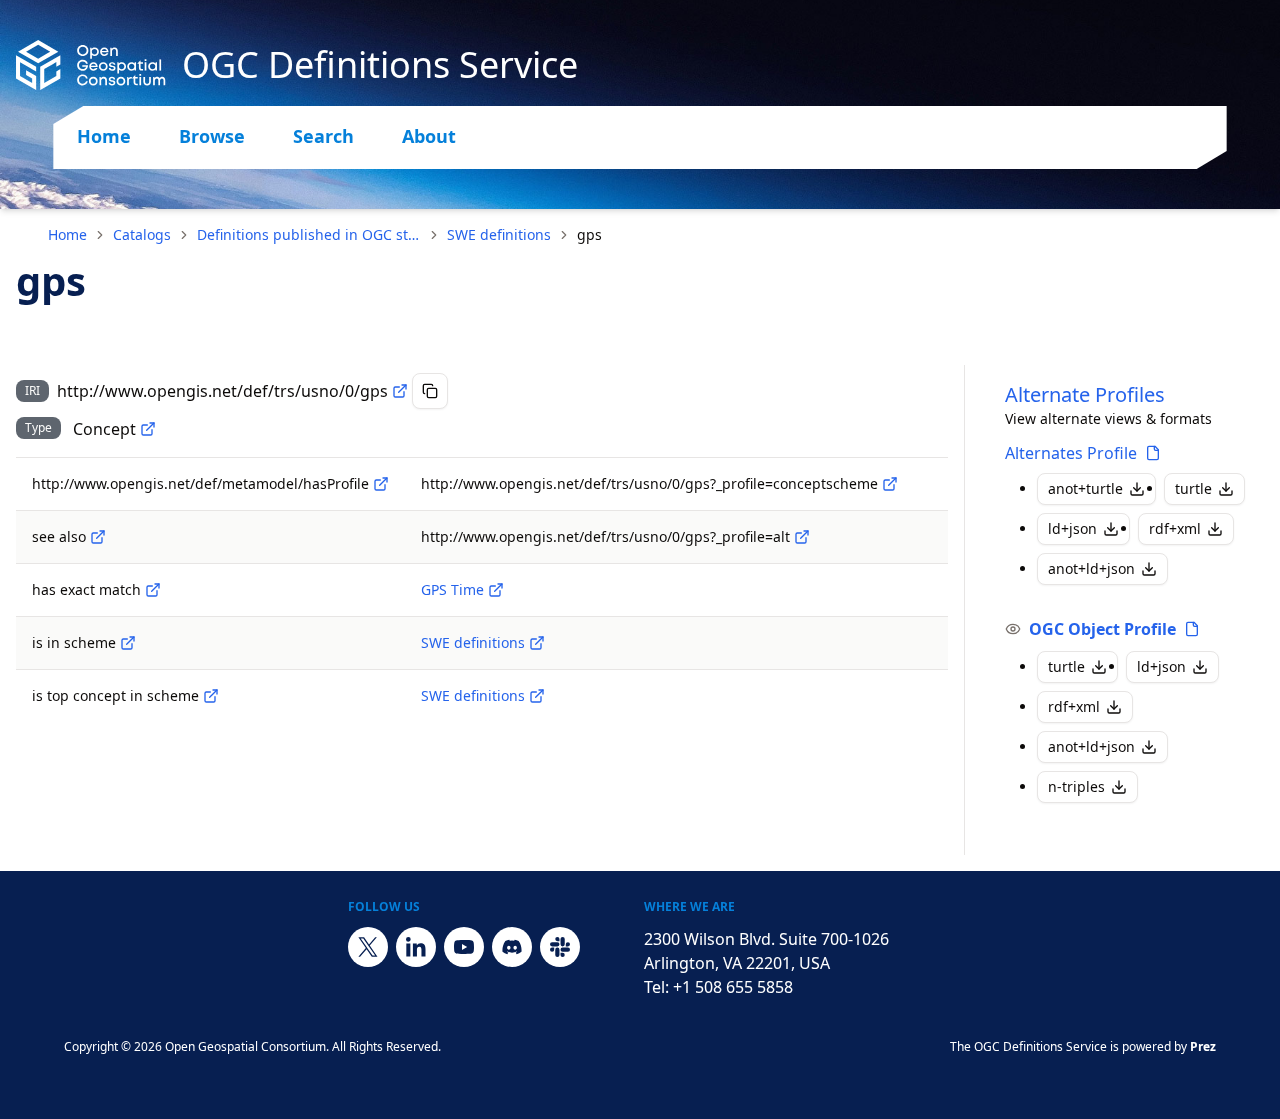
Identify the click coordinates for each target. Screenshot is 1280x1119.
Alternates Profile (1071, 453)
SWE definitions (499, 234)
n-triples (1076, 786)
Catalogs (142, 234)
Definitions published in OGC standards (309, 234)
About (429, 136)
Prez (1203, 1046)
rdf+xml (1175, 528)
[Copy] (430, 391)
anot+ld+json (1091, 568)
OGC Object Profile (1102, 629)
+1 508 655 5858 (733, 987)
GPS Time (452, 589)
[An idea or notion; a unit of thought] (148, 429)
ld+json (1072, 528)
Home (104, 136)
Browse (212, 136)
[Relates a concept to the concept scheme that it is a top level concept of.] (211, 696)
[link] (589, 235)
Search (323, 136)
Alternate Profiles (1085, 394)
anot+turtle (1085, 488)
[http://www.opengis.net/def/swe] (537, 643)
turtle (1193, 488)
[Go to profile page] (1153, 453)
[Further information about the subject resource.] (98, 537)
